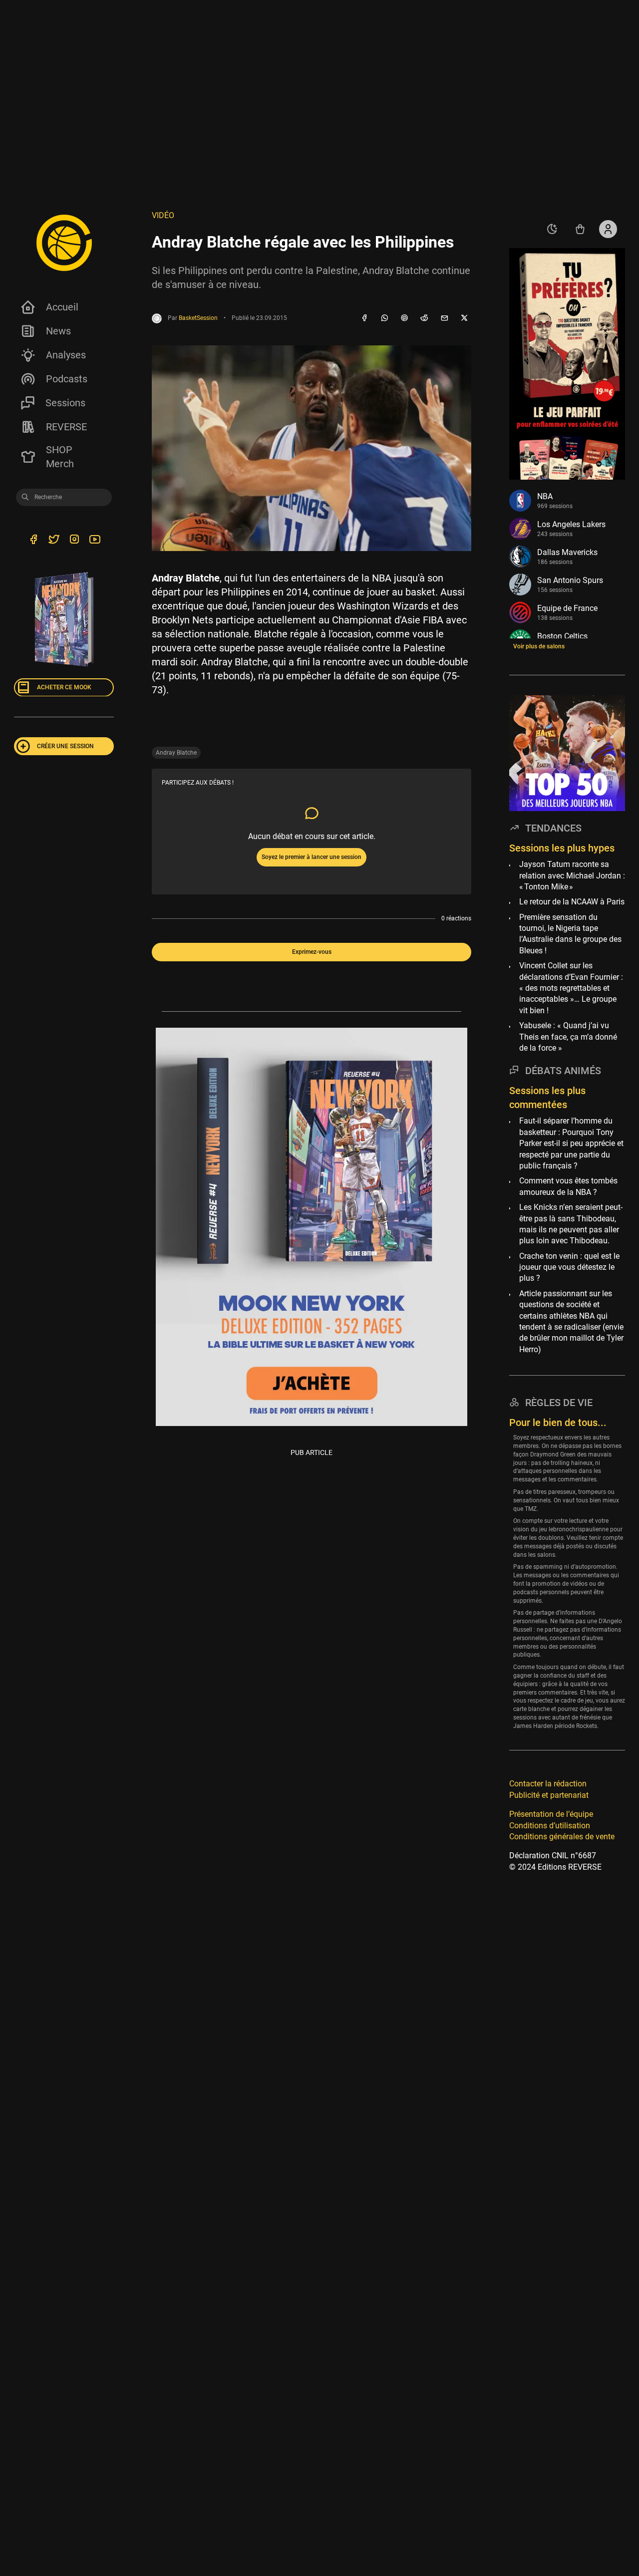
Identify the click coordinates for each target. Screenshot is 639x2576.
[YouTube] (95, 541)
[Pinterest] (404, 318)
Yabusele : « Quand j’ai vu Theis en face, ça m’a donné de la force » (568, 1037)
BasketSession (198, 318)
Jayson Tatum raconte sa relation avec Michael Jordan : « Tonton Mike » (572, 875)
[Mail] (444, 318)
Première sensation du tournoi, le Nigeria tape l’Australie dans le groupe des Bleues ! (570, 933)
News (58, 331)
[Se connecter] (608, 229)
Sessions (65, 403)
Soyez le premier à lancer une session (312, 857)
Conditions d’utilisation (550, 1825)
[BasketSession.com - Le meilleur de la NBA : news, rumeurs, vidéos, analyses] (64, 243)
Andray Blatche (176, 753)
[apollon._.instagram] (74, 541)
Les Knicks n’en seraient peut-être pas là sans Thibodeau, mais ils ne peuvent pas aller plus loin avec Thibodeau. (571, 1224)
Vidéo (163, 215)
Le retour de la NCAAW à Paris (572, 902)
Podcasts (67, 379)
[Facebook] (364, 318)
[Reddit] (424, 318)
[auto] (552, 229)
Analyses (66, 355)
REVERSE (66, 427)
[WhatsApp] (384, 318)
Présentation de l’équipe (551, 1814)
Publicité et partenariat (549, 1795)
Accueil (62, 307)
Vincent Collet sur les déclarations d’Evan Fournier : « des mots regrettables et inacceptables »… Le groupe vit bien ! (571, 988)
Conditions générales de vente (562, 1837)
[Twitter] (54, 541)
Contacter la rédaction (548, 1784)
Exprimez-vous (312, 952)
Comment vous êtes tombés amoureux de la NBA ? (568, 1186)
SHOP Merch (60, 457)
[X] (464, 318)
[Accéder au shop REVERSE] (580, 229)
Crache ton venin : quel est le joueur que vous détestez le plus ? (569, 1267)
